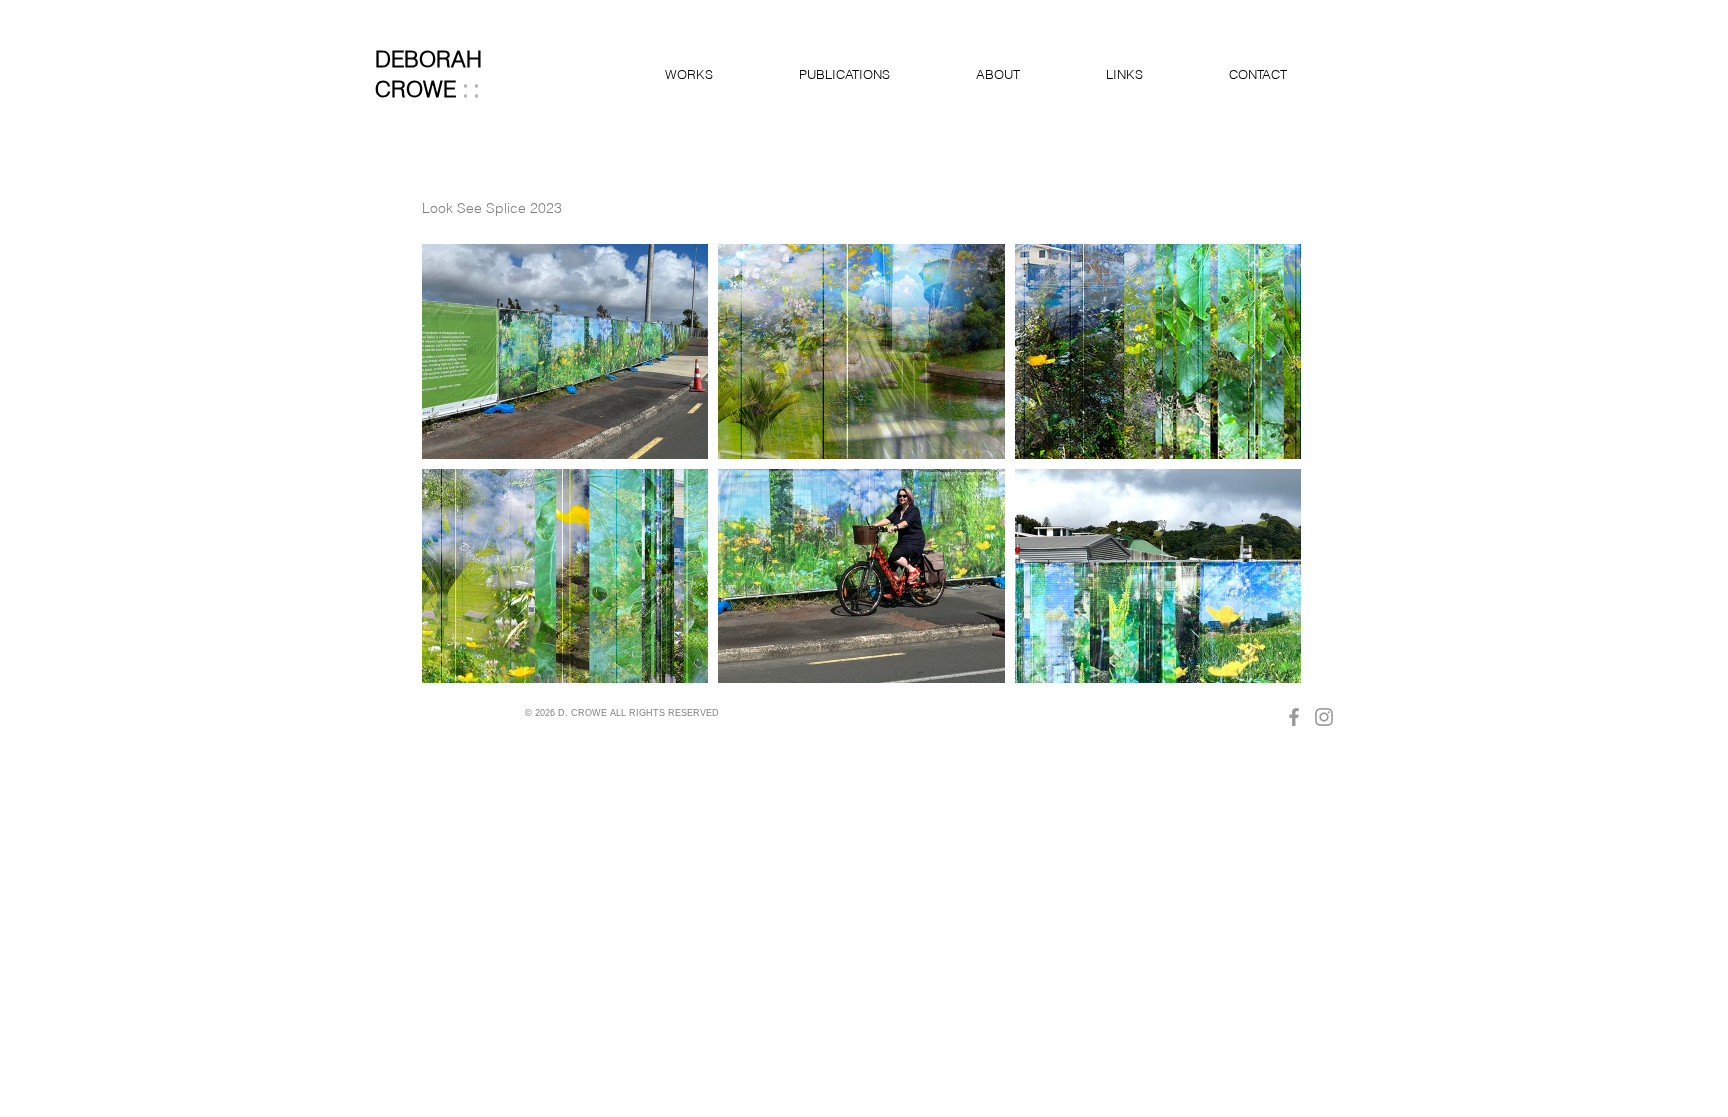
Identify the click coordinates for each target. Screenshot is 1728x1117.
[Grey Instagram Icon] (1324, 717)
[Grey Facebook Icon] (1294, 717)
